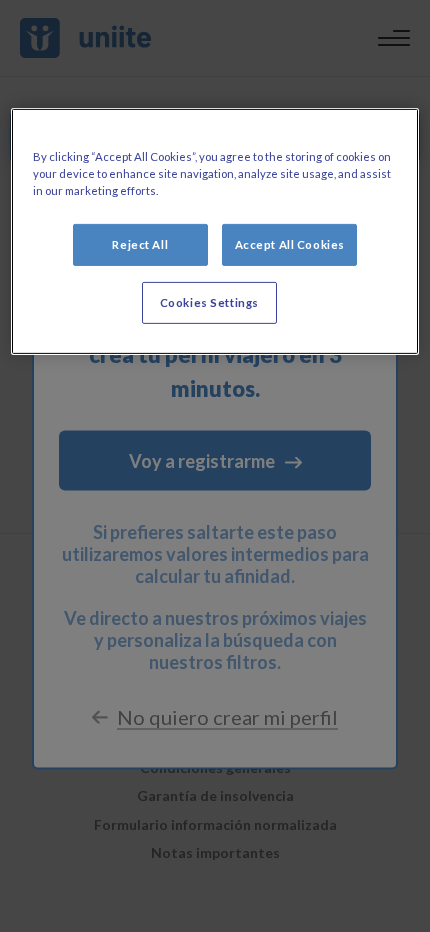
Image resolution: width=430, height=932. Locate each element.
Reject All (140, 244)
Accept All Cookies (290, 244)
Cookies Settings (209, 302)
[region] (215, 231)
